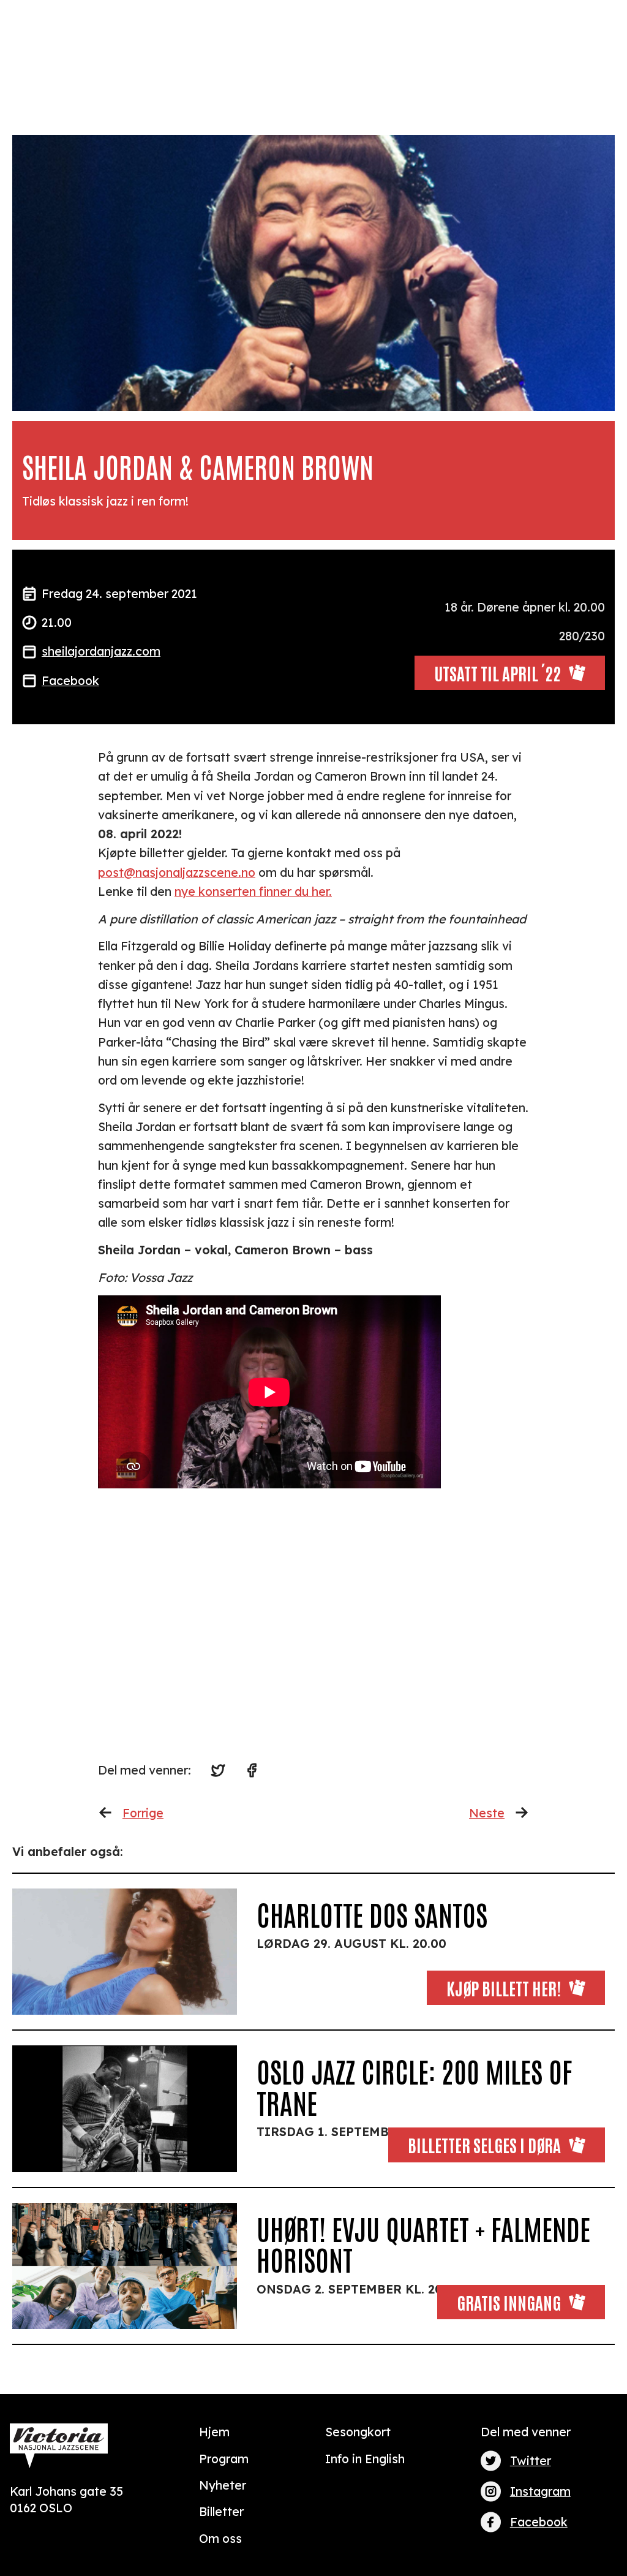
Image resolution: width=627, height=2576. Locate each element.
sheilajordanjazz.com (101, 651)
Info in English (365, 2459)
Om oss (220, 2538)
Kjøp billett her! (504, 1987)
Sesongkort (358, 2432)
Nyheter (223, 2485)
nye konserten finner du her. (253, 891)
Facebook (70, 680)
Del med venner (526, 2432)
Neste (487, 1813)
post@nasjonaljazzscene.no (177, 872)
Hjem (214, 2432)
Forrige (143, 1813)
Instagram (540, 2491)
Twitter (531, 2460)
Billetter (221, 2511)
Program (224, 2459)
